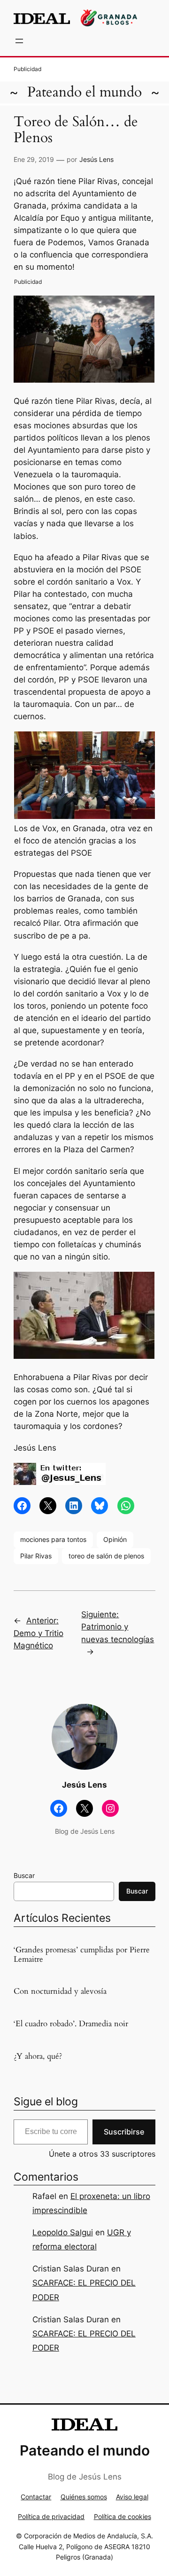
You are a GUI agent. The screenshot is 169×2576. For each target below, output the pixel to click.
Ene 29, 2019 (34, 159)
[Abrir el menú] (19, 41)
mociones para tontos (53, 1539)
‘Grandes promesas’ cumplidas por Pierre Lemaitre (82, 1955)
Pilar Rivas (36, 1556)
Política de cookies (123, 2516)
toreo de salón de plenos (106, 1556)
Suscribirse (124, 2132)
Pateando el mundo (84, 92)
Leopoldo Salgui (63, 2232)
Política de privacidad (51, 2516)
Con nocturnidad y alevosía (60, 1991)
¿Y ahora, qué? (38, 2056)
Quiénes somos (84, 2497)
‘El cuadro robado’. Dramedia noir (71, 2024)
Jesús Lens (96, 159)
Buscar (24, 1875)
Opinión (115, 1539)
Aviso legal (132, 2497)
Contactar (36, 2497)
